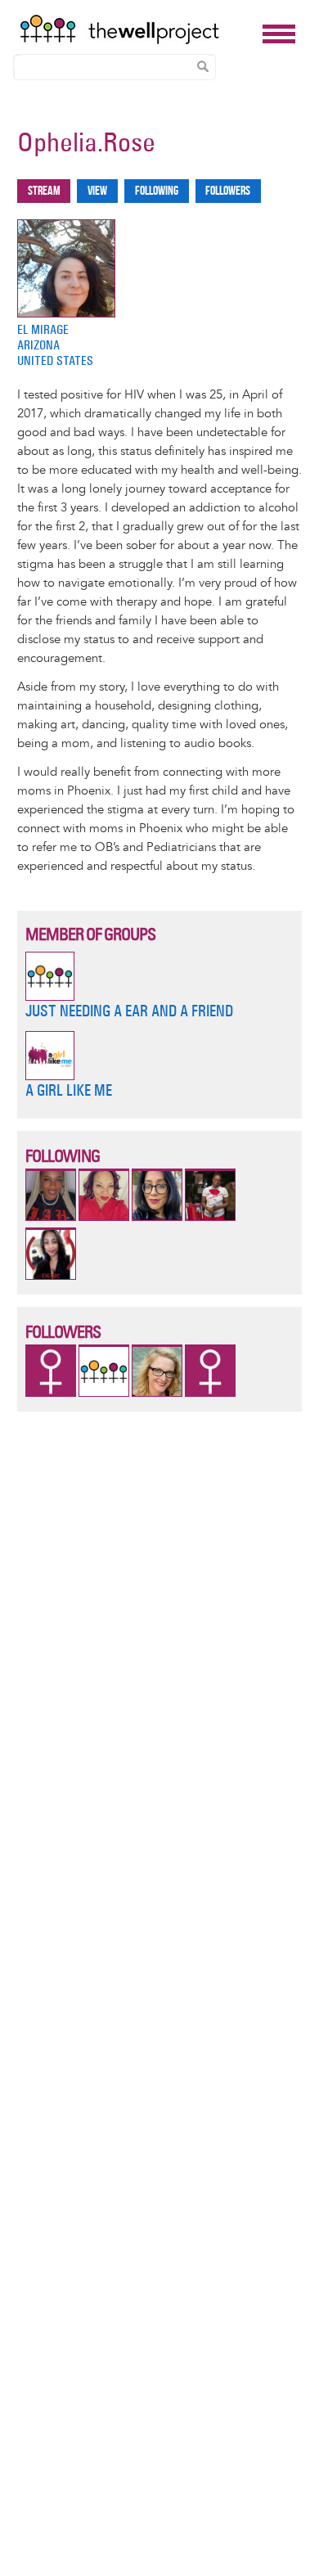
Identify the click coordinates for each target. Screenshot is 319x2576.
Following (157, 191)
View (97, 191)
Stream (44, 191)
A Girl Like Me (69, 1090)
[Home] (137, 29)
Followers (228, 191)
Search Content (203, 66)
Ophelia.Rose (86, 142)
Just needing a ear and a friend (129, 1011)
